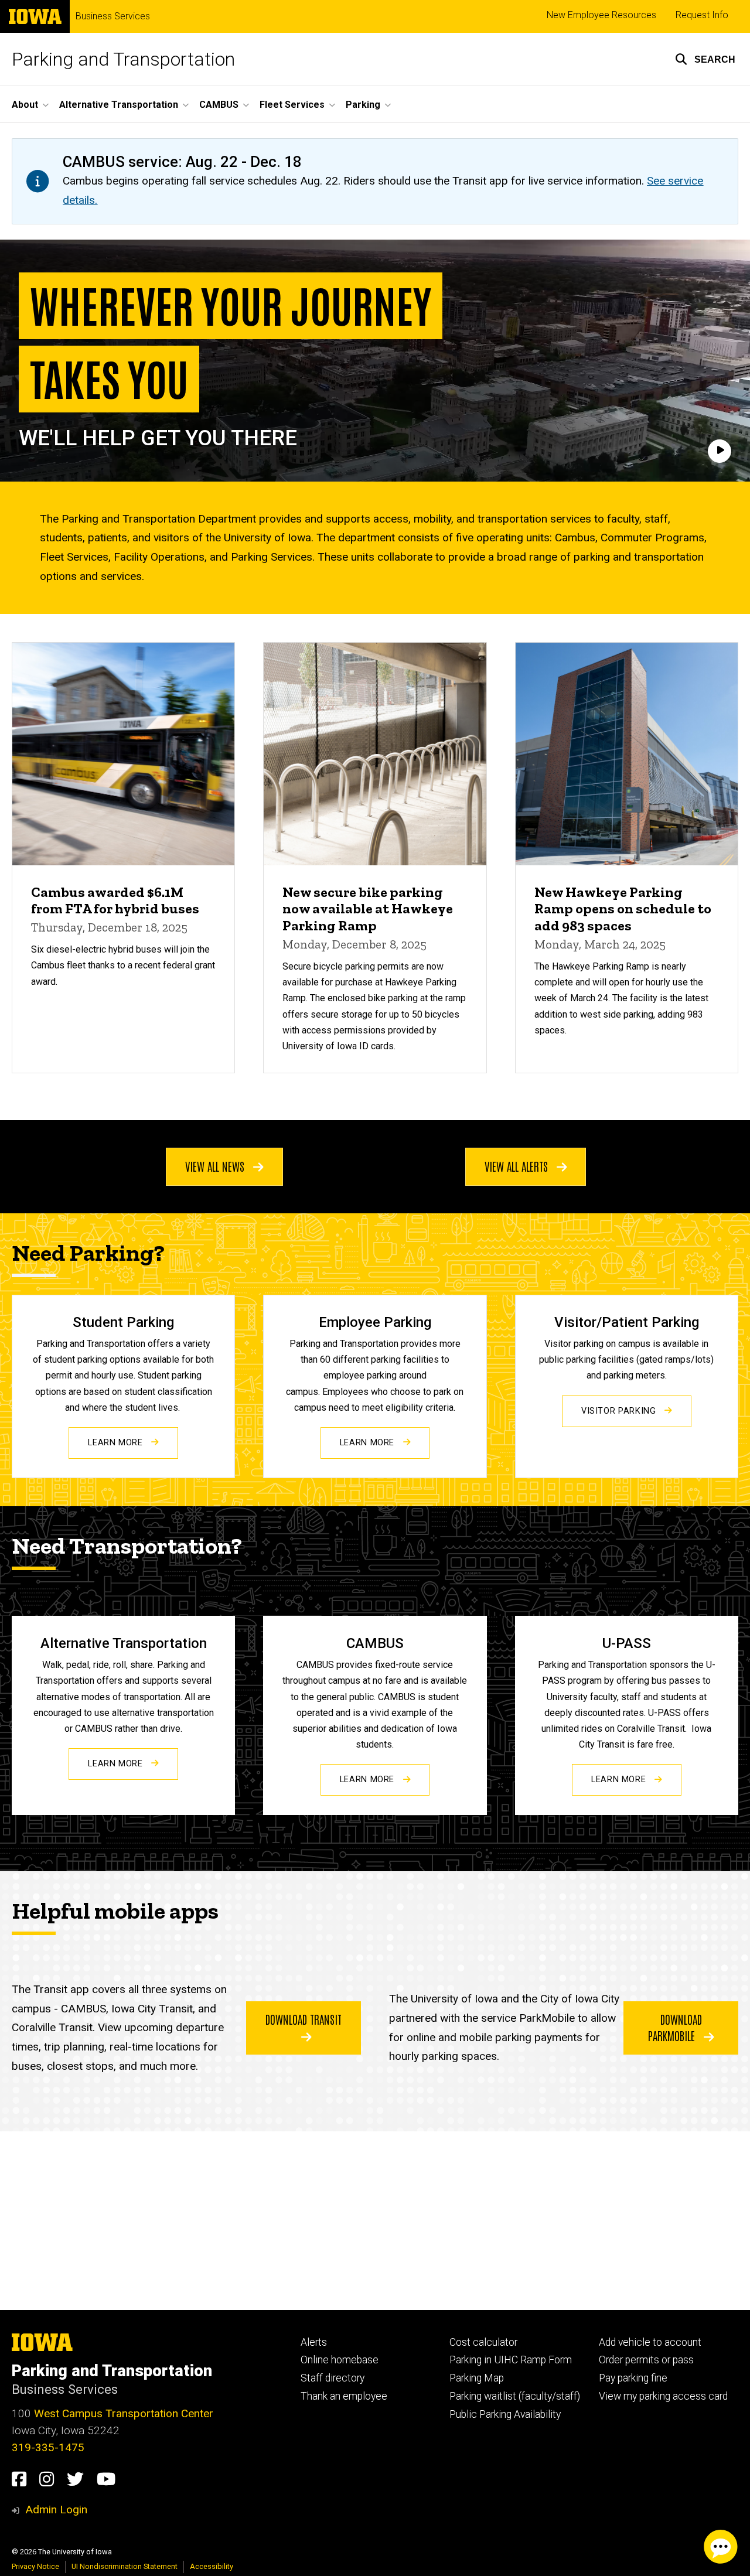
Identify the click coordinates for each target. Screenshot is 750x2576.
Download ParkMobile (675, 2027)
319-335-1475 (48, 2447)
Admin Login (56, 2510)
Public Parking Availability (505, 2414)
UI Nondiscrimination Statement (125, 2566)
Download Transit (304, 2019)
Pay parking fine (633, 2378)
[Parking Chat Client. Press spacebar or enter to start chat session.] (721, 2547)
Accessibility (212, 2566)
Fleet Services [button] (292, 105)
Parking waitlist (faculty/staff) (515, 2396)
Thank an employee (344, 2396)
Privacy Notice (35, 2566)
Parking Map (477, 2378)
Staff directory (333, 2378)
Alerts (314, 2342)
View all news (216, 1166)
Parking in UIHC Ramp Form (511, 2360)
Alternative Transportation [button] (119, 105)
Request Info (702, 15)
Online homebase (340, 2360)
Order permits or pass (646, 2360)
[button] (705, 59)
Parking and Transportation (123, 59)
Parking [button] (363, 105)
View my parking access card (663, 2396)
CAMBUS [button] (219, 105)
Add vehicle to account (650, 2342)
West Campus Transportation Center (124, 2413)
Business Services (113, 16)
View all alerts (518, 1166)
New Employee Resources (601, 15)
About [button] (25, 105)
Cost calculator (483, 2342)
